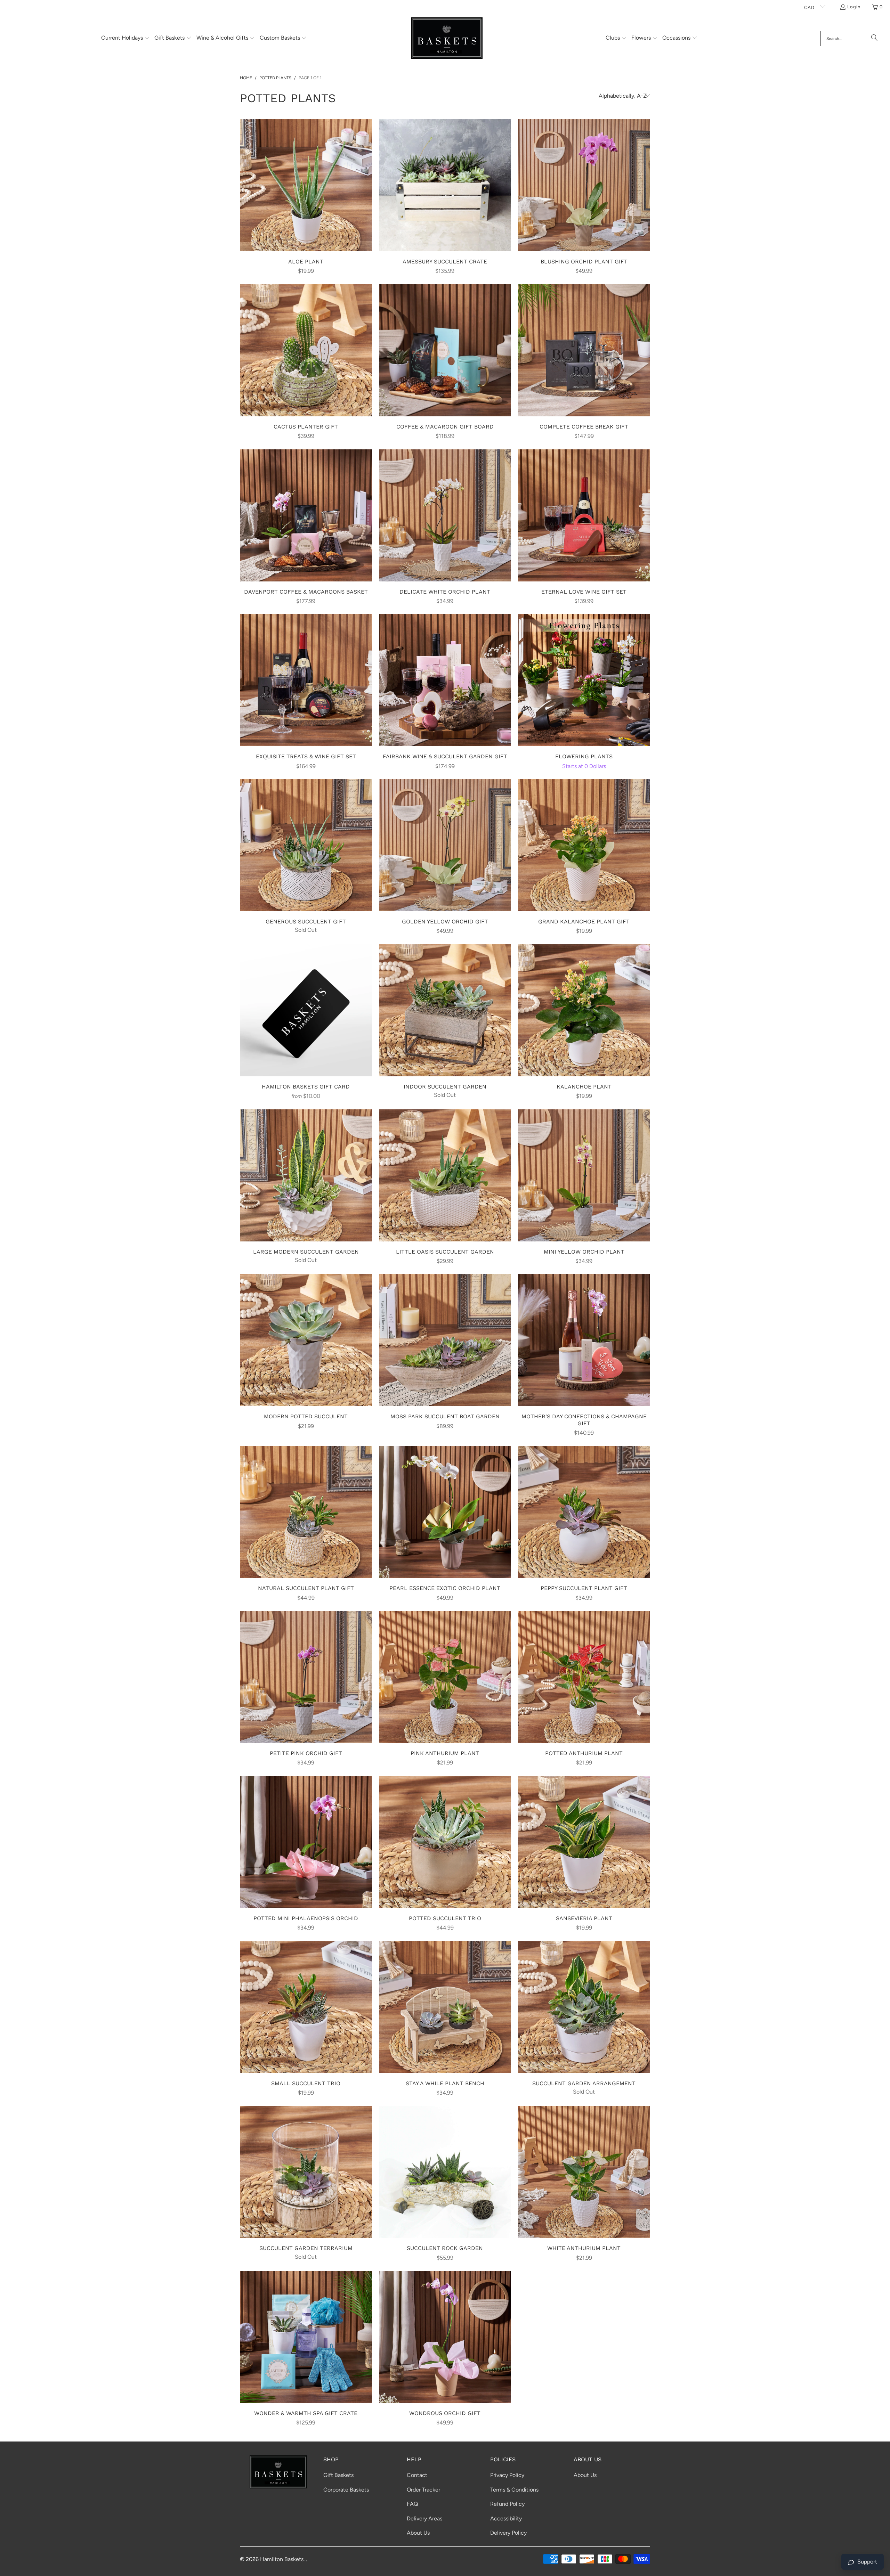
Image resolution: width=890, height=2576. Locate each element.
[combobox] (852, 39)
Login (854, 7)
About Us (418, 2533)
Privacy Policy (507, 2475)
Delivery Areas (424, 2518)
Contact (417, 2475)
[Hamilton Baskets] (447, 39)
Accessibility (506, 2518)
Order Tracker (423, 2490)
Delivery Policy (508, 2533)
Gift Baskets (338, 2475)
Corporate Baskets (346, 2490)
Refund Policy (507, 2504)
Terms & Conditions (514, 2490)
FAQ (412, 2504)
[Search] (874, 39)
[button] (126, 38)
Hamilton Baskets (282, 2559)
